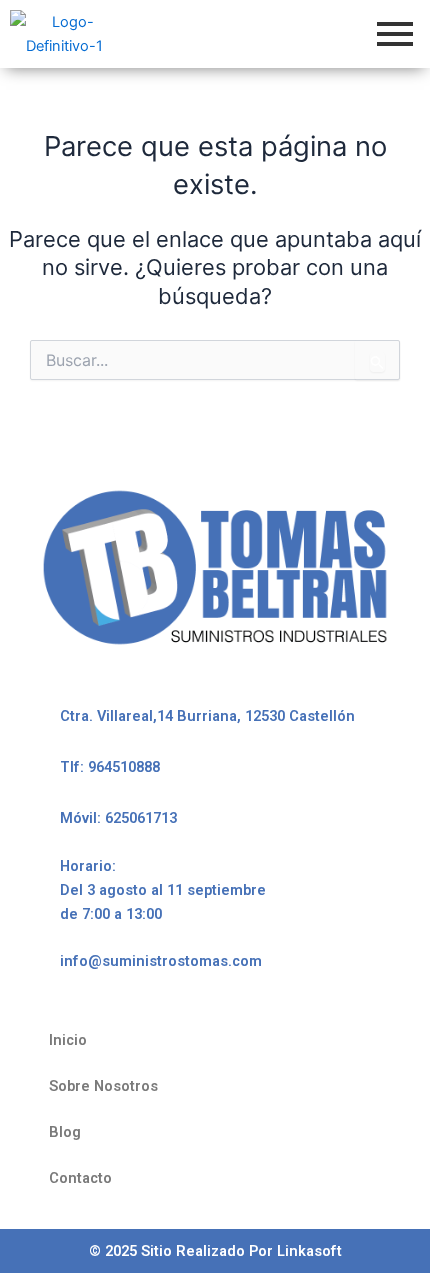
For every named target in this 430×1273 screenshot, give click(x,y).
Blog (65, 1132)
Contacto (80, 1178)
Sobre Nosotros (103, 1086)
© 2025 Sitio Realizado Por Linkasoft (215, 1251)
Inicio (68, 1040)
